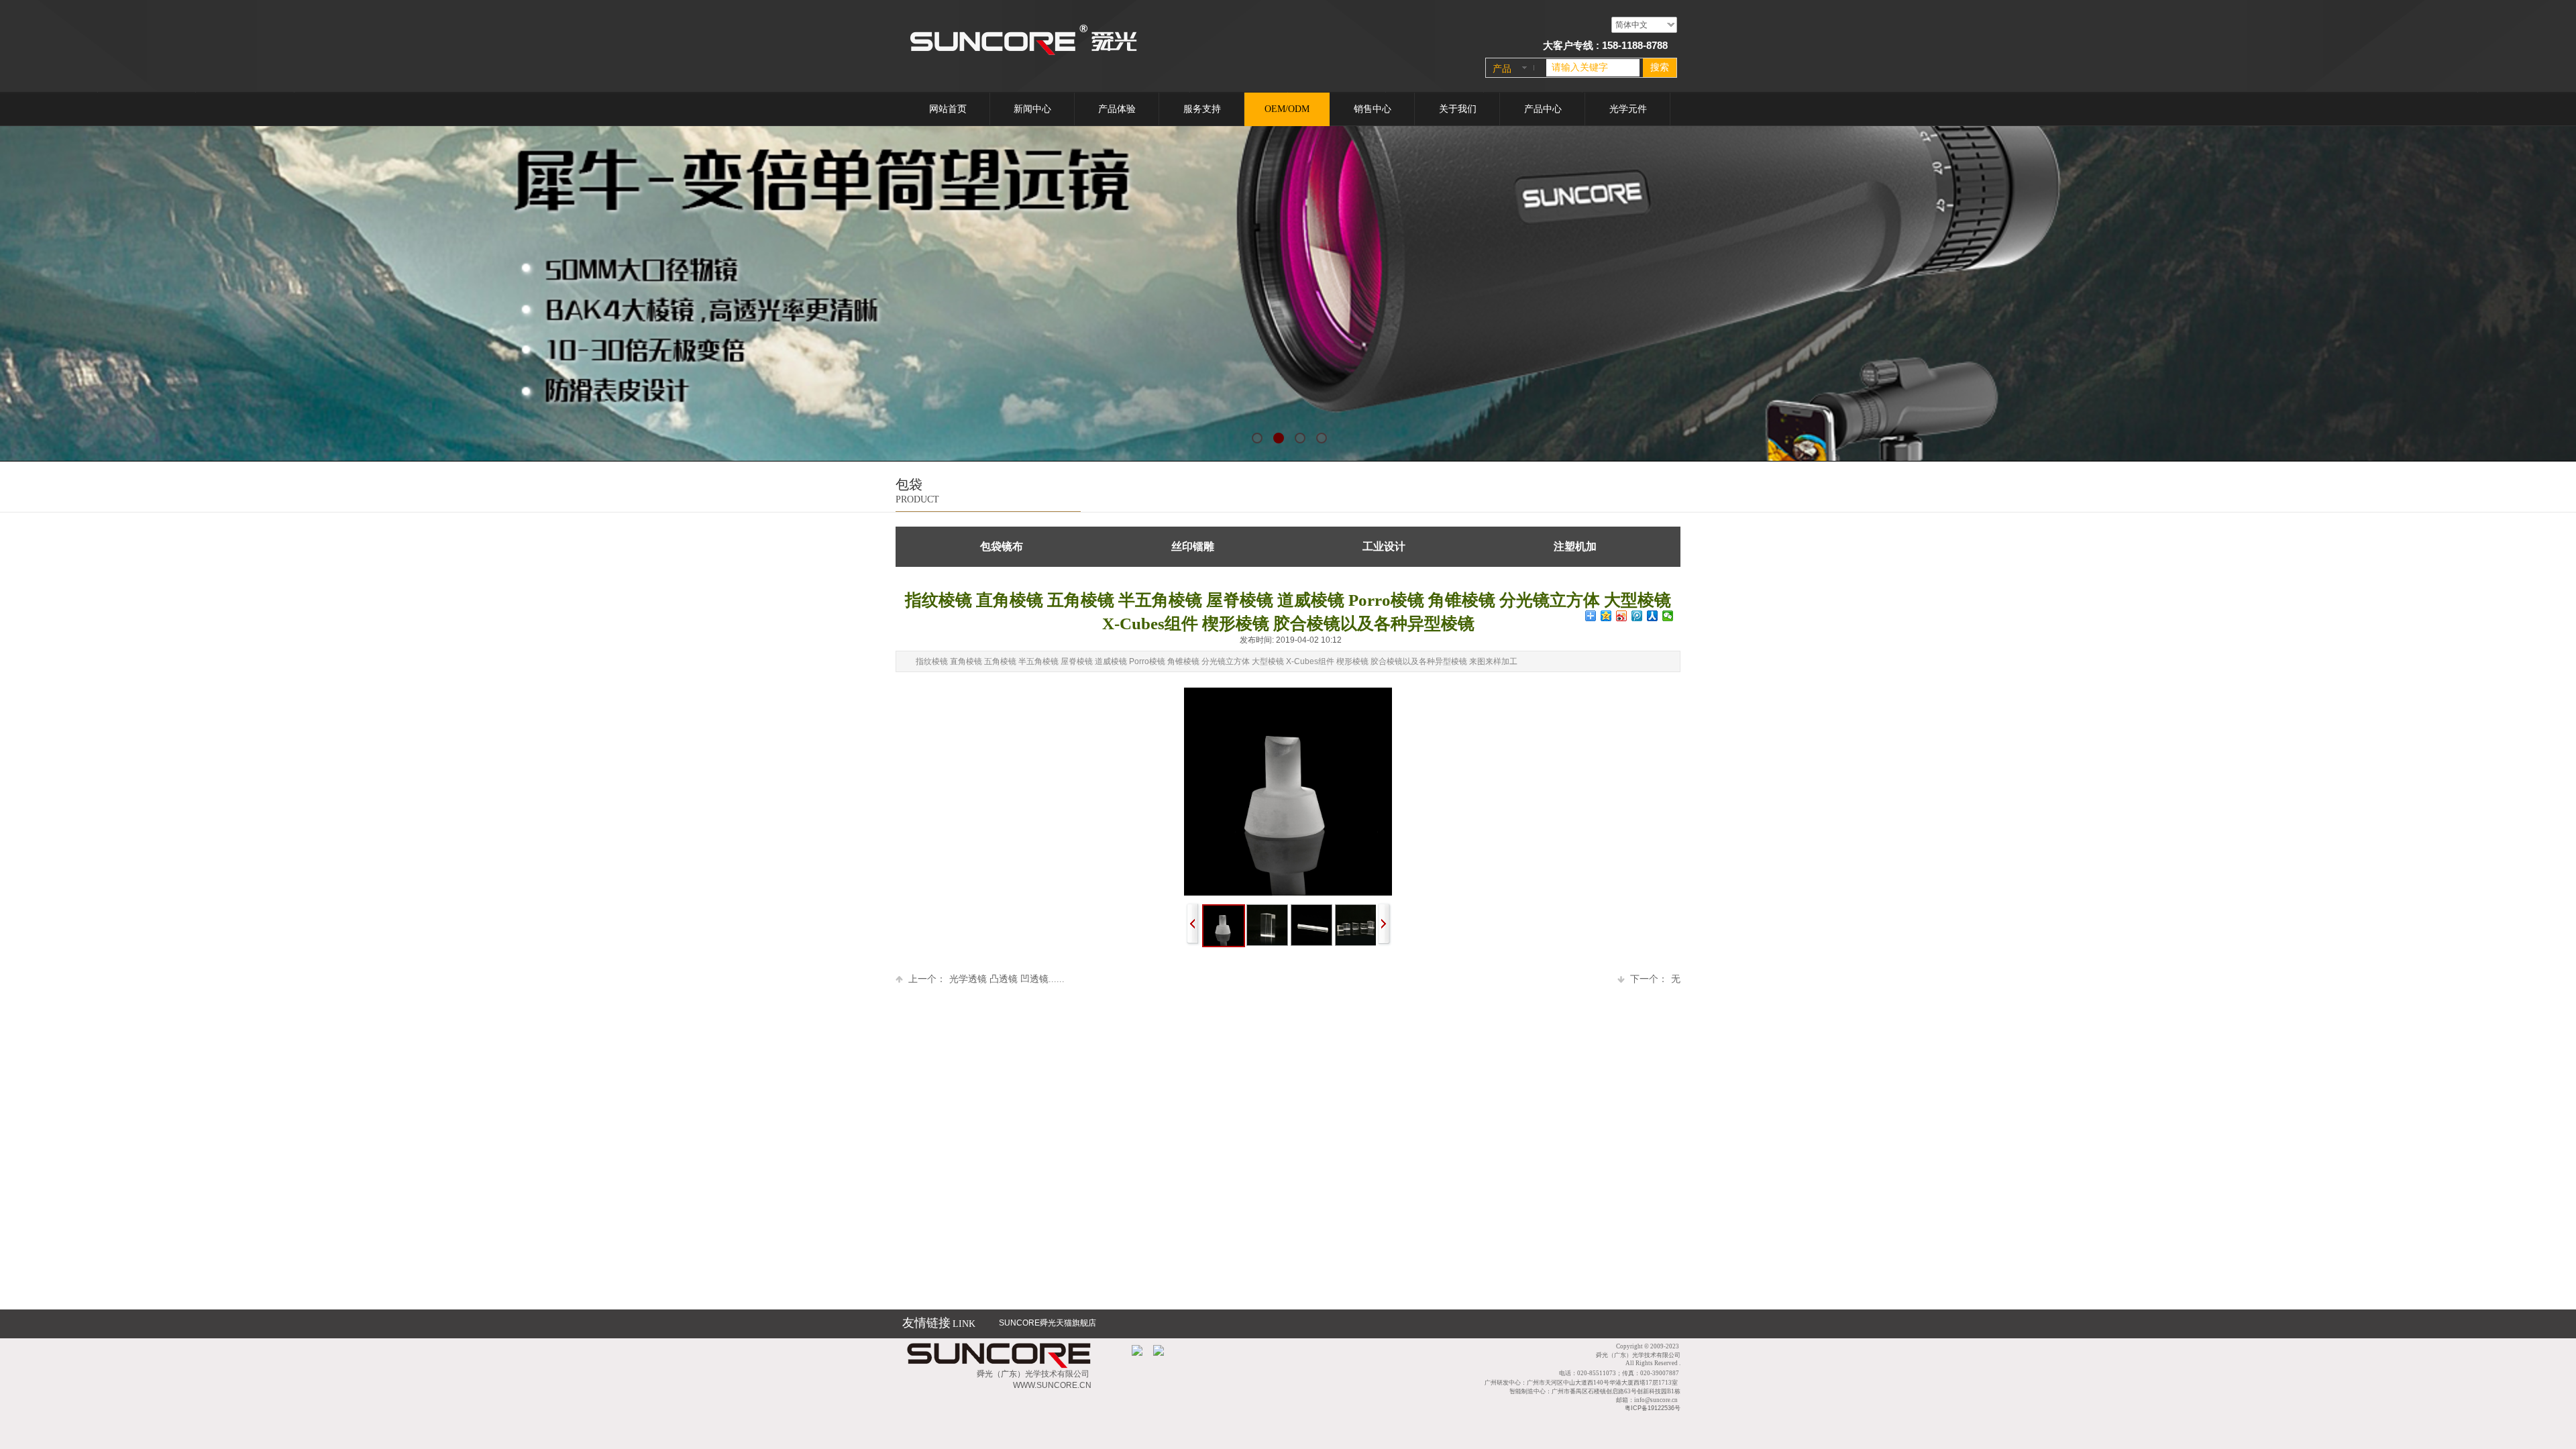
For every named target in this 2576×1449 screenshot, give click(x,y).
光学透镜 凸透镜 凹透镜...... (986, 979)
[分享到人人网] (1653, 616)
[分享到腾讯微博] (1637, 616)
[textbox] (1593, 68)
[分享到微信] (1668, 616)
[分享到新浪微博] (1622, 616)
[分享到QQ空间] (1606, 616)
